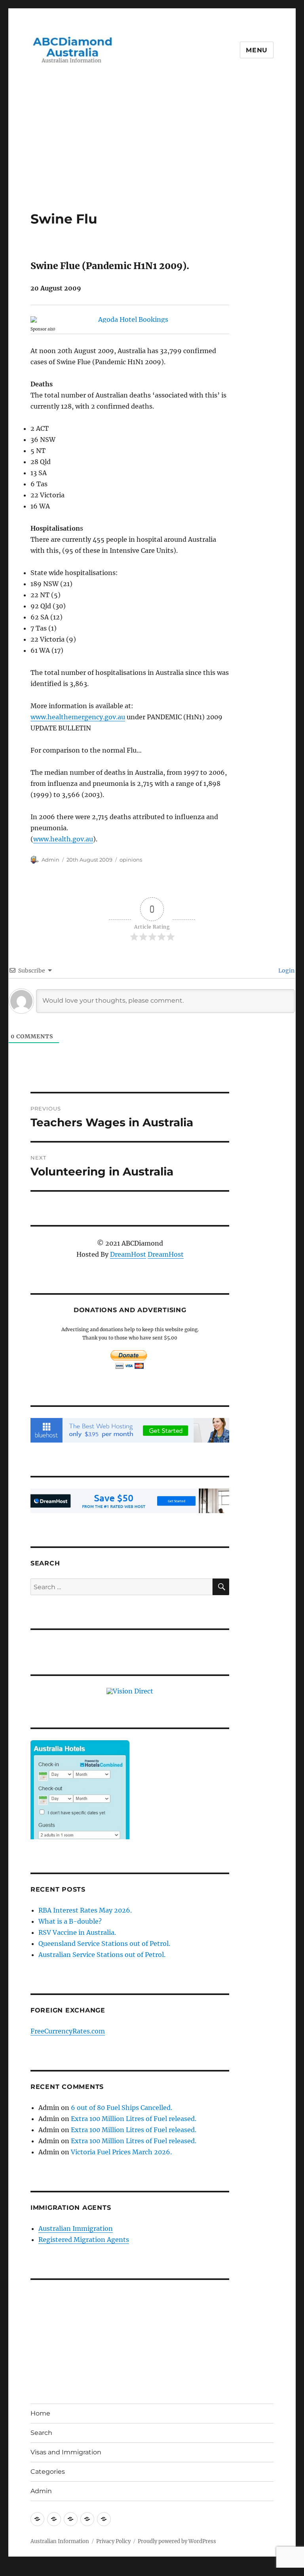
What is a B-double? (70, 1921)
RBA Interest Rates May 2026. (85, 1910)
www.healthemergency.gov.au (78, 717)
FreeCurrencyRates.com (68, 2031)
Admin (50, 860)
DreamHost (128, 1254)
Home (40, 2413)
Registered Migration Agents (84, 2240)
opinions (131, 860)
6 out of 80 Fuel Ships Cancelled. (122, 2108)
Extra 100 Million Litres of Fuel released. (134, 2119)
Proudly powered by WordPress (177, 2541)
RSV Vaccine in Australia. (77, 1932)
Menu (257, 50)
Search (41, 2433)
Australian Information (60, 2541)
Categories (48, 2472)
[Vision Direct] (130, 1690)
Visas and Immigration (66, 2452)
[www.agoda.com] (130, 319)
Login (286, 971)
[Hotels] (80, 1806)
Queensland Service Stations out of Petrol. (104, 1943)
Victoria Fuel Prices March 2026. (121, 2152)
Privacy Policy (113, 2541)
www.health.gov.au (63, 839)
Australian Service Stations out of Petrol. (102, 1955)
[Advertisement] (154, 152)
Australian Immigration (76, 2228)
